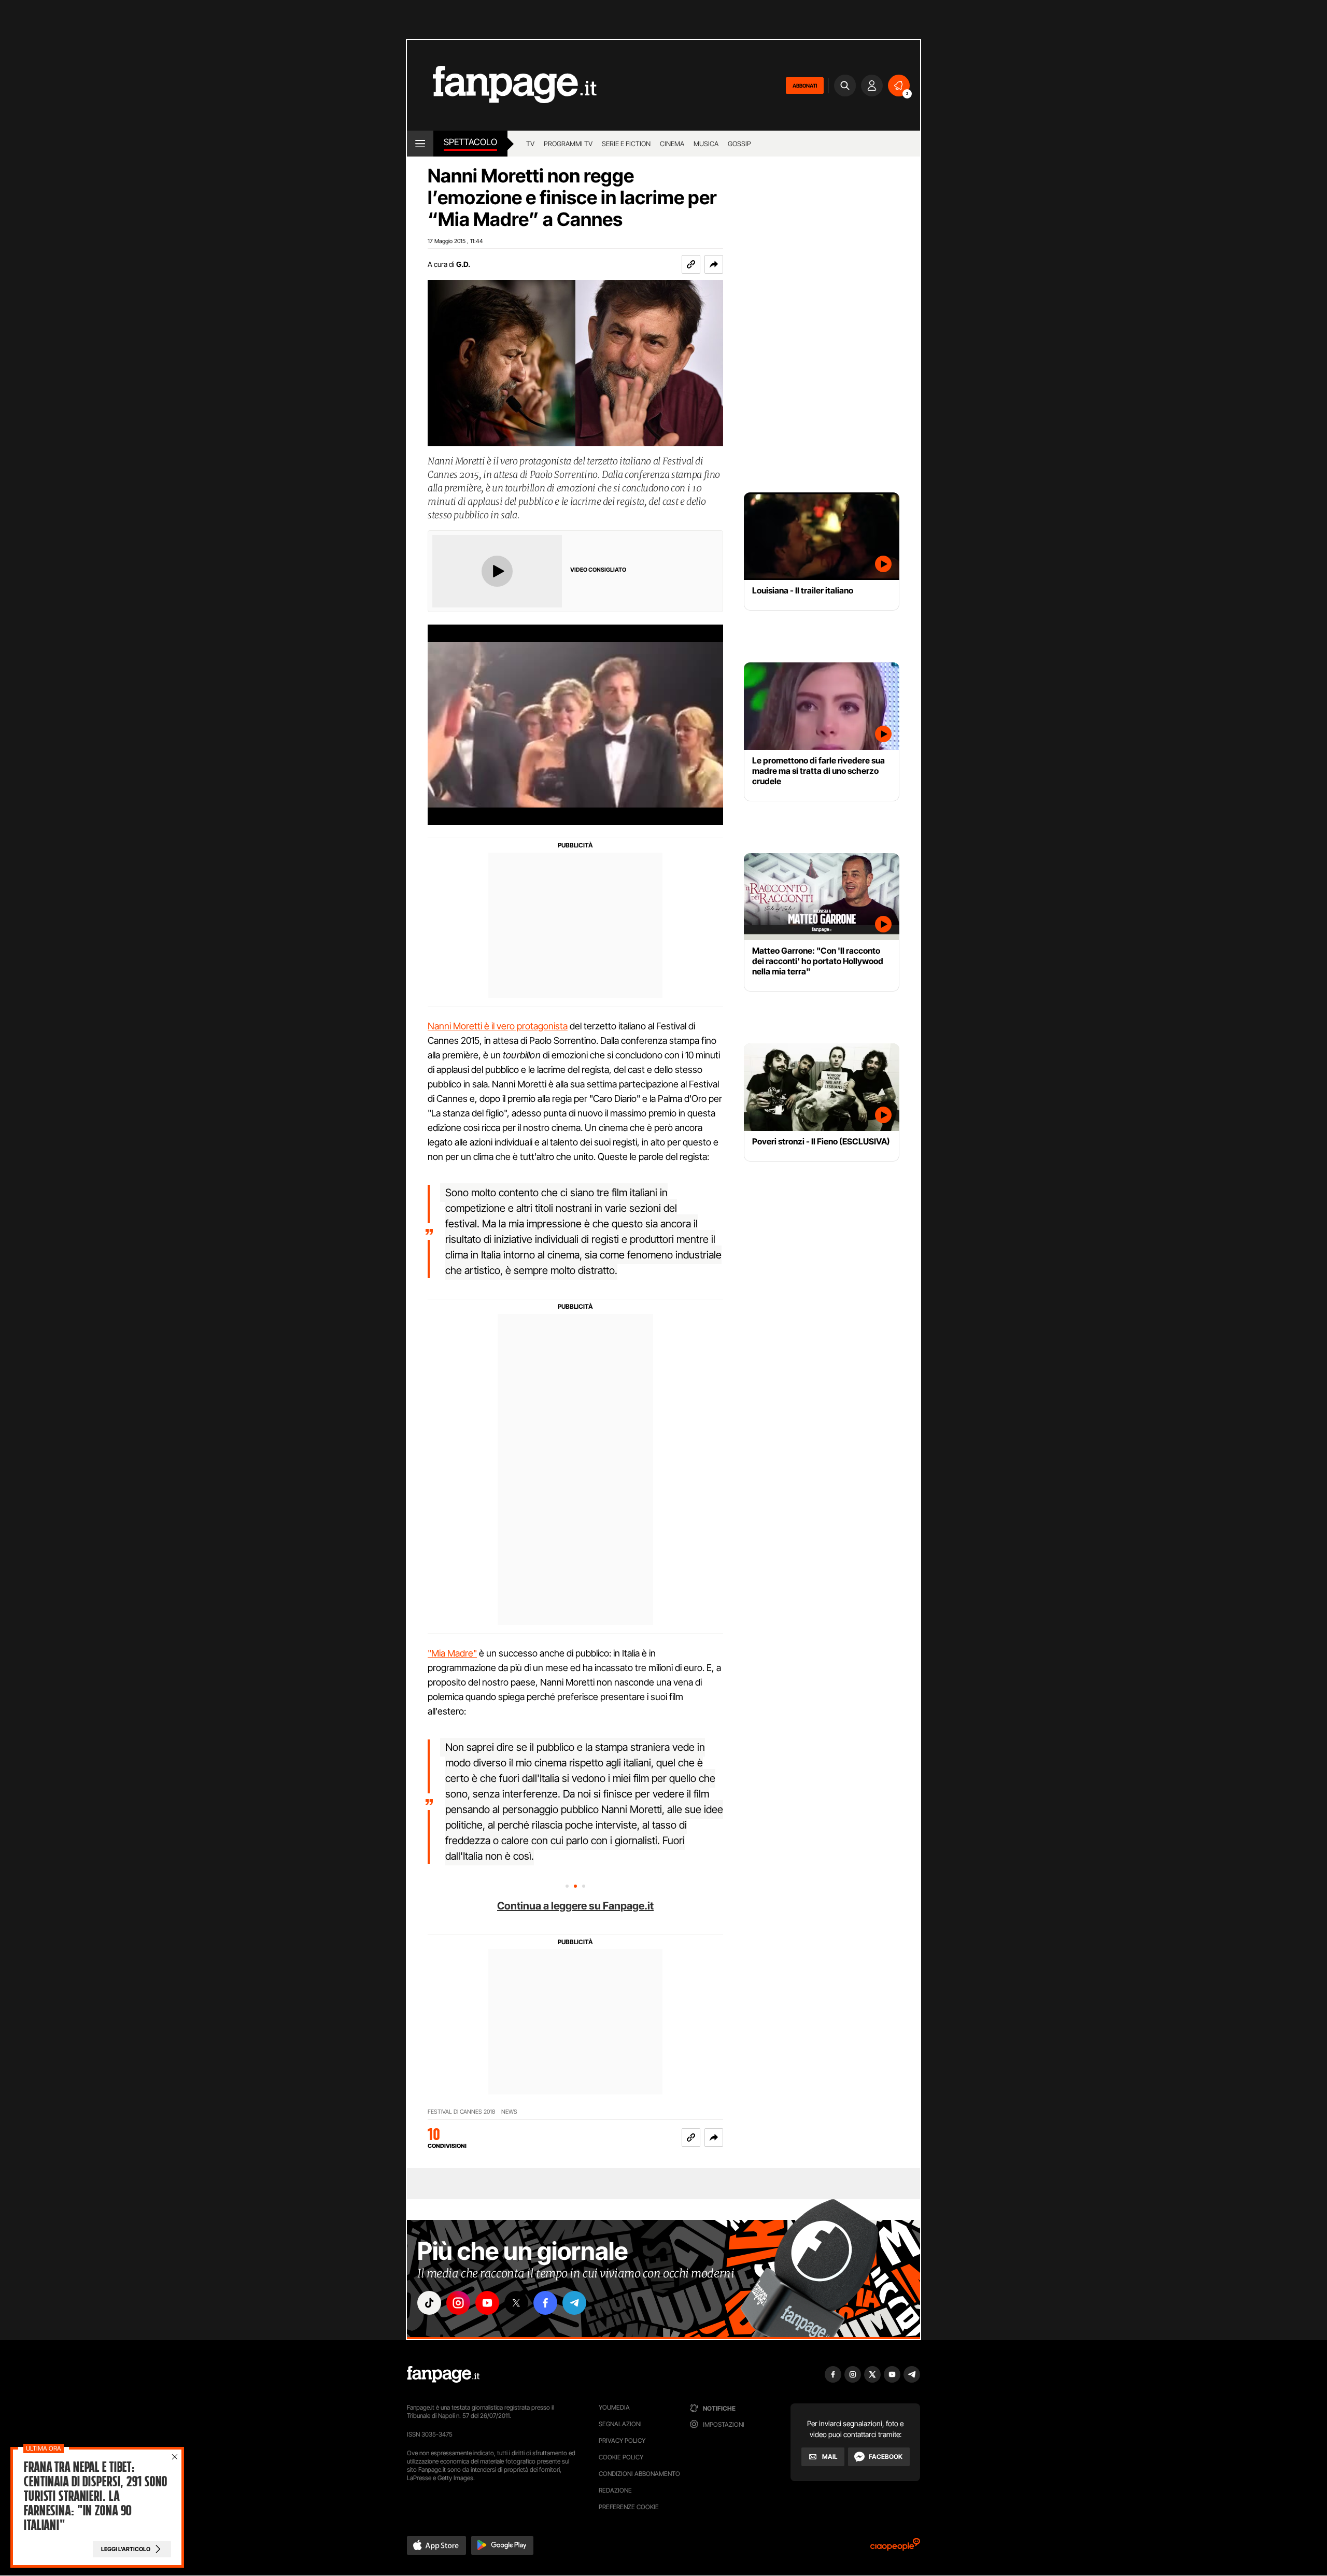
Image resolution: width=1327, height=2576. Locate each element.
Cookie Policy (621, 2457)
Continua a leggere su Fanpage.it (575, 1906)
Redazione (615, 2490)
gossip (739, 144)
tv (530, 144)
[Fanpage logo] (502, 85)
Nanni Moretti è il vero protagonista (498, 1026)
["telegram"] (574, 2303)
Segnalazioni (620, 2424)
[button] (714, 264)
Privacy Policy (622, 2440)
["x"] (516, 2303)
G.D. (463, 264)
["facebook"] (545, 2303)
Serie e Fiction (626, 144)
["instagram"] (458, 2303)
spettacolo (470, 142)
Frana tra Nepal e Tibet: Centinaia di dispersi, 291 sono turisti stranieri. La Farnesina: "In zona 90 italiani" (95, 2496)
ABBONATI (805, 86)
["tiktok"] (429, 2303)
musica (706, 144)
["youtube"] (487, 2303)
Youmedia (614, 2407)
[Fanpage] (443, 2374)
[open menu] (420, 144)
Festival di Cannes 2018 (461, 2112)
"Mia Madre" (452, 1653)
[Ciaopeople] (895, 2548)
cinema (672, 144)
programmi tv (568, 144)
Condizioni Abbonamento (639, 2474)
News (509, 2112)
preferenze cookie (629, 2507)
